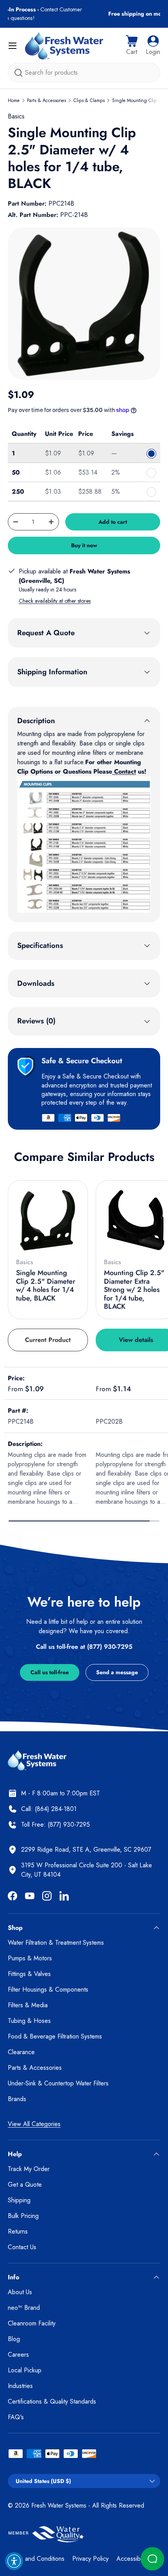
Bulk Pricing (23, 2216)
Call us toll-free (50, 1672)
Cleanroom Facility (32, 2323)
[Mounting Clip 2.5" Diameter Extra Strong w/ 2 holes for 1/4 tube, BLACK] (136, 1220)
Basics (16, 116)
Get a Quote (25, 2185)
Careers (18, 2355)
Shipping (19, 2200)
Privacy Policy (90, 2559)
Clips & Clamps (89, 100)
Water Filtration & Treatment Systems (56, 1943)
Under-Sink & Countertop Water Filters (58, 2083)
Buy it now (84, 545)
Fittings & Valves (29, 1974)
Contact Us (22, 2247)
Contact (124, 771)
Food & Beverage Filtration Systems (55, 2036)
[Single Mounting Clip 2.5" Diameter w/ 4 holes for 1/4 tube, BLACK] (48, 1220)
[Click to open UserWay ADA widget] (14, 2561)
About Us (20, 2292)
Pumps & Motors (30, 1958)
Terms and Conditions (36, 2559)
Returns (18, 2231)
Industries (20, 2386)
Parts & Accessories (46, 100)
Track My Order (29, 2169)
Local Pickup (25, 2370)
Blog (14, 2339)
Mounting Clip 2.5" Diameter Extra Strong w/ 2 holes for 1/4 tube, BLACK (134, 1290)
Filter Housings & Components (48, 1989)
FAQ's (16, 2417)
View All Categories (34, 2124)
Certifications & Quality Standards (52, 2401)
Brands (17, 2099)
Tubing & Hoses (29, 2021)
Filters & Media (28, 2005)
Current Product (48, 1340)
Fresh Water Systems (59, 2505)
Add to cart (113, 522)
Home (14, 100)
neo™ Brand (24, 2308)
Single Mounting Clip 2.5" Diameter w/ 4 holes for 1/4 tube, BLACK (46, 1285)
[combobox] (84, 73)
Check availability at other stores (55, 601)
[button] (132, 46)
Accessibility (132, 2559)
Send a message (117, 1672)
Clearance (21, 2052)
